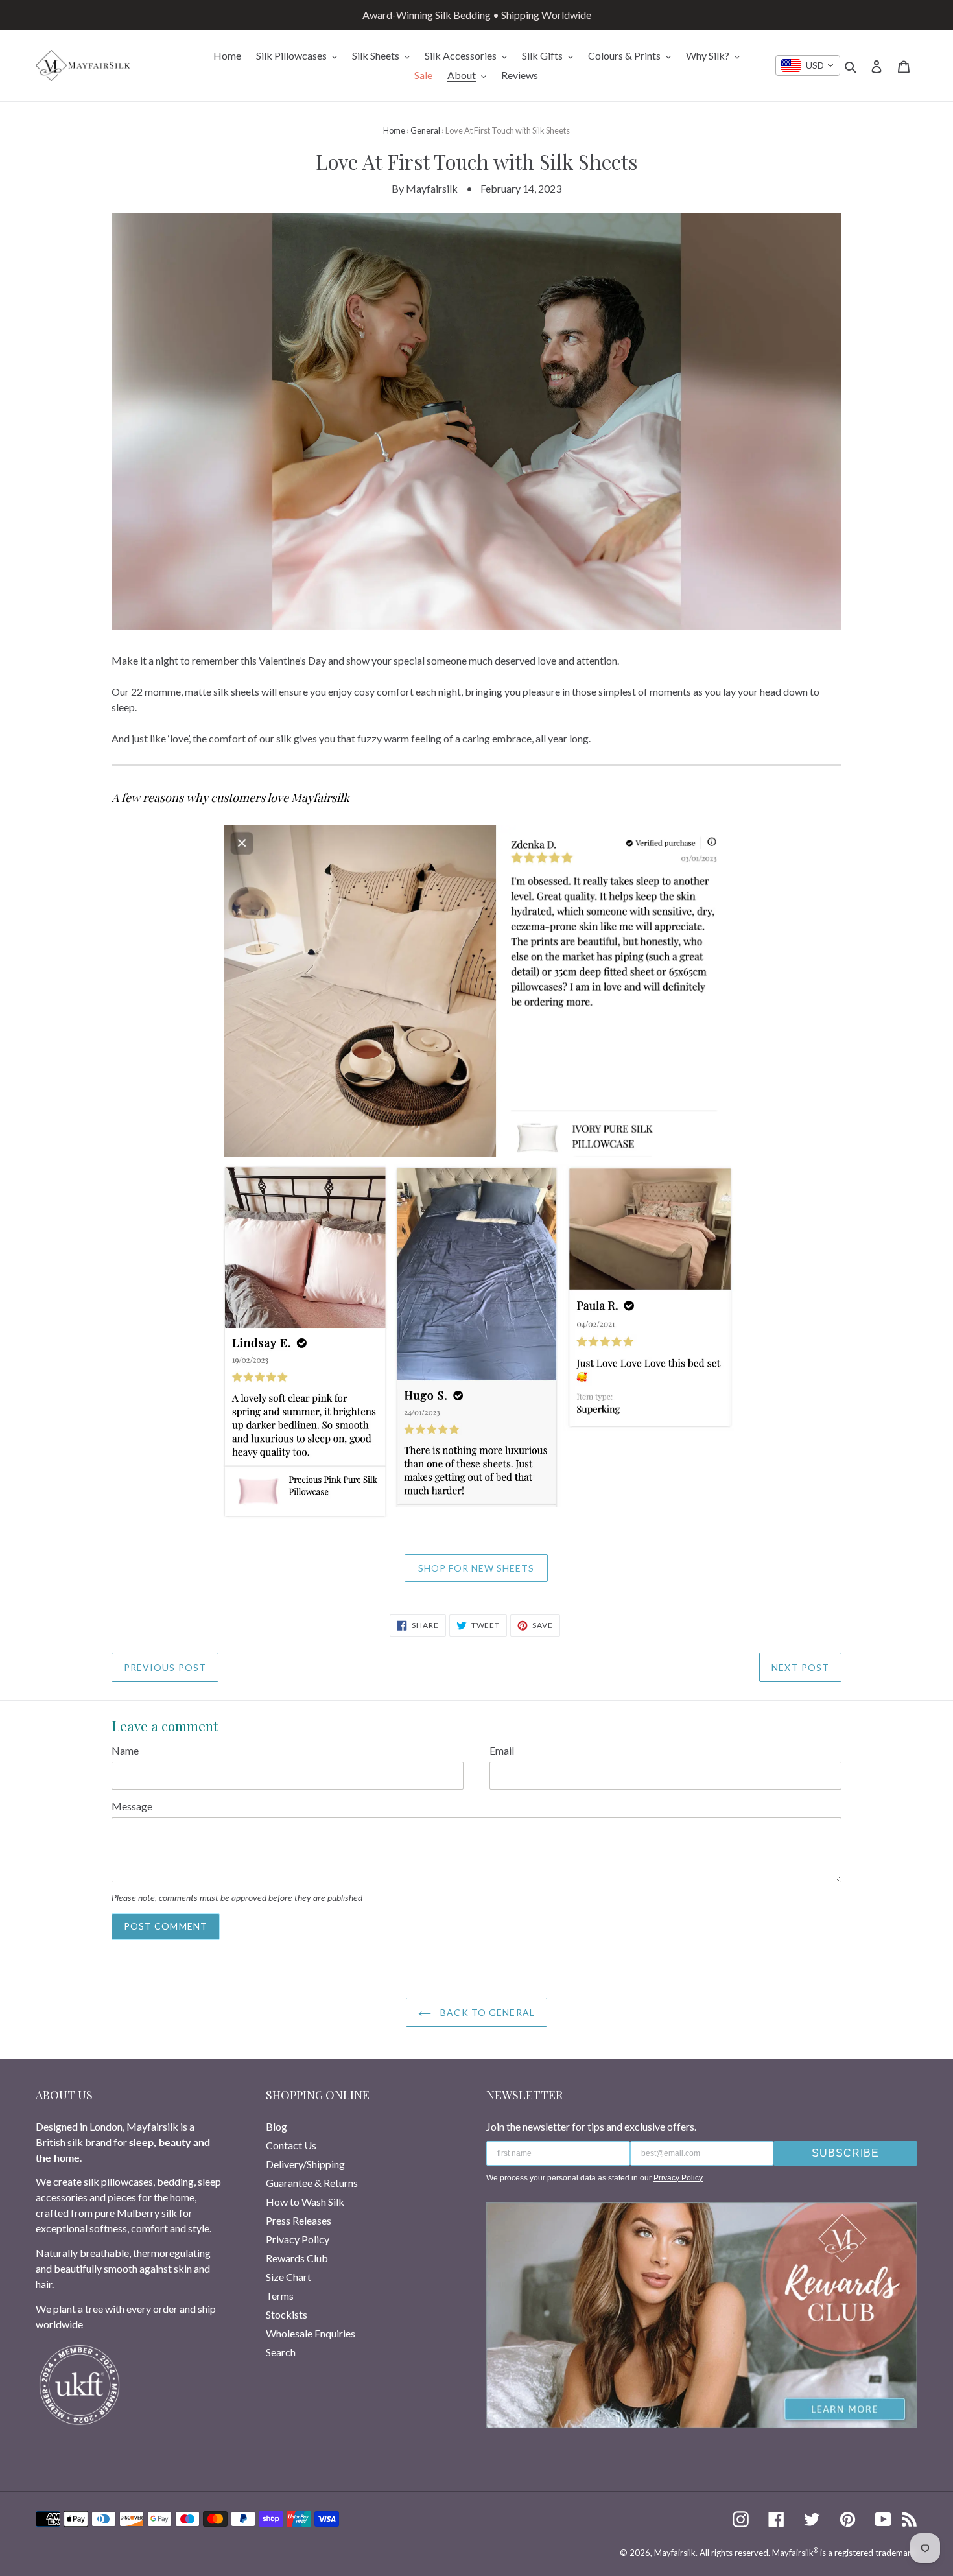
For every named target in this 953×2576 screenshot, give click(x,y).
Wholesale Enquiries (311, 2333)
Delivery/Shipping (305, 2164)
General (425, 130)
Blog (276, 2126)
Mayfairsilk (675, 2553)
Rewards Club (297, 2258)
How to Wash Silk (305, 2202)
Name (125, 1750)
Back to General (486, 2012)
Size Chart (288, 2277)
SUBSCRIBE (845, 2153)
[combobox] (808, 65)
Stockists (287, 2314)
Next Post (800, 1667)
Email (502, 1750)
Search (281, 2352)
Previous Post (165, 1667)
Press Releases (299, 2220)
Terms (280, 2296)
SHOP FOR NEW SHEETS (476, 1568)
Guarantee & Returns (312, 2183)
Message (132, 1806)
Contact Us (291, 2145)
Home (394, 130)
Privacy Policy (298, 2239)
